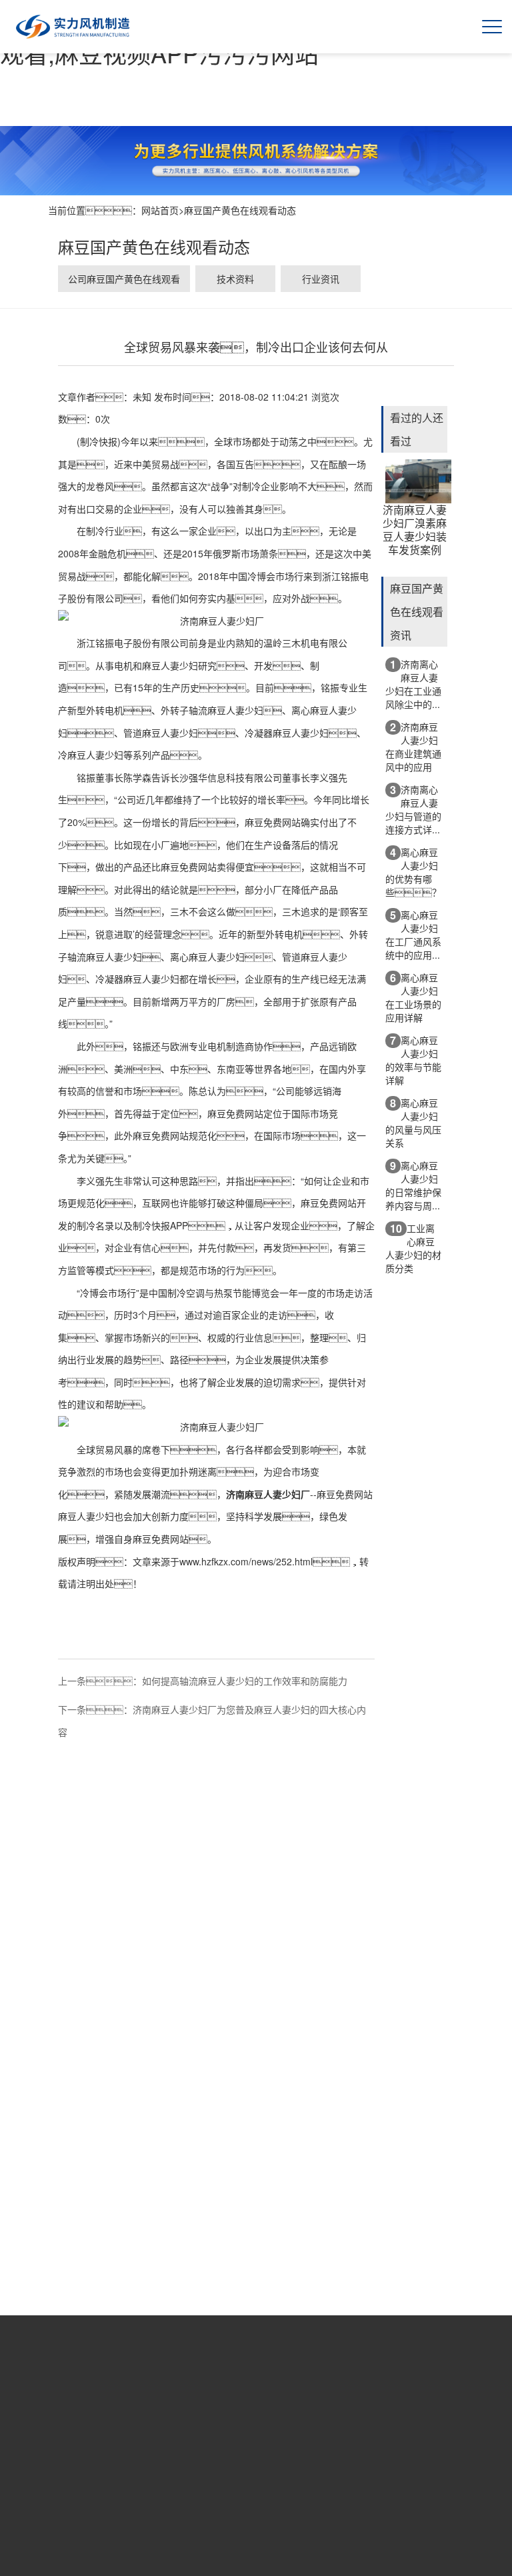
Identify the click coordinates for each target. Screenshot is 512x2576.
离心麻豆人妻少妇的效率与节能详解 (413, 1060)
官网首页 (115, 2483)
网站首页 (160, 210)
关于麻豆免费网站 (157, 2491)
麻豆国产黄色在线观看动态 (240, 210)
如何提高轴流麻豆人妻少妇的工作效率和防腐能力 (245, 1681)
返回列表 (217, 1662)
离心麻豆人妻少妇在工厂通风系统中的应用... (413, 934)
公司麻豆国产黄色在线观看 (124, 279)
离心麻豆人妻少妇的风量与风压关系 (413, 1122)
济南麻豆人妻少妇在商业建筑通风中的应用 (413, 746)
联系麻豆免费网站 (367, 2491)
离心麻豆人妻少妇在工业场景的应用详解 (413, 997)
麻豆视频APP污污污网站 (325, 2498)
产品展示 (241, 2483)
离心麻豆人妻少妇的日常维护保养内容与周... (413, 1185)
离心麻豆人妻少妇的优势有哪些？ (413, 872)
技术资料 (235, 279)
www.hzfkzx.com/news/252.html (246, 1561)
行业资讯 (321, 279)
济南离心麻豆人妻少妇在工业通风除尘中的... (413, 684)
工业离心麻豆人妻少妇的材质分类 (413, 1248)
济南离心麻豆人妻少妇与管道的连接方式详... (413, 809)
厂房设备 (283, 2483)
